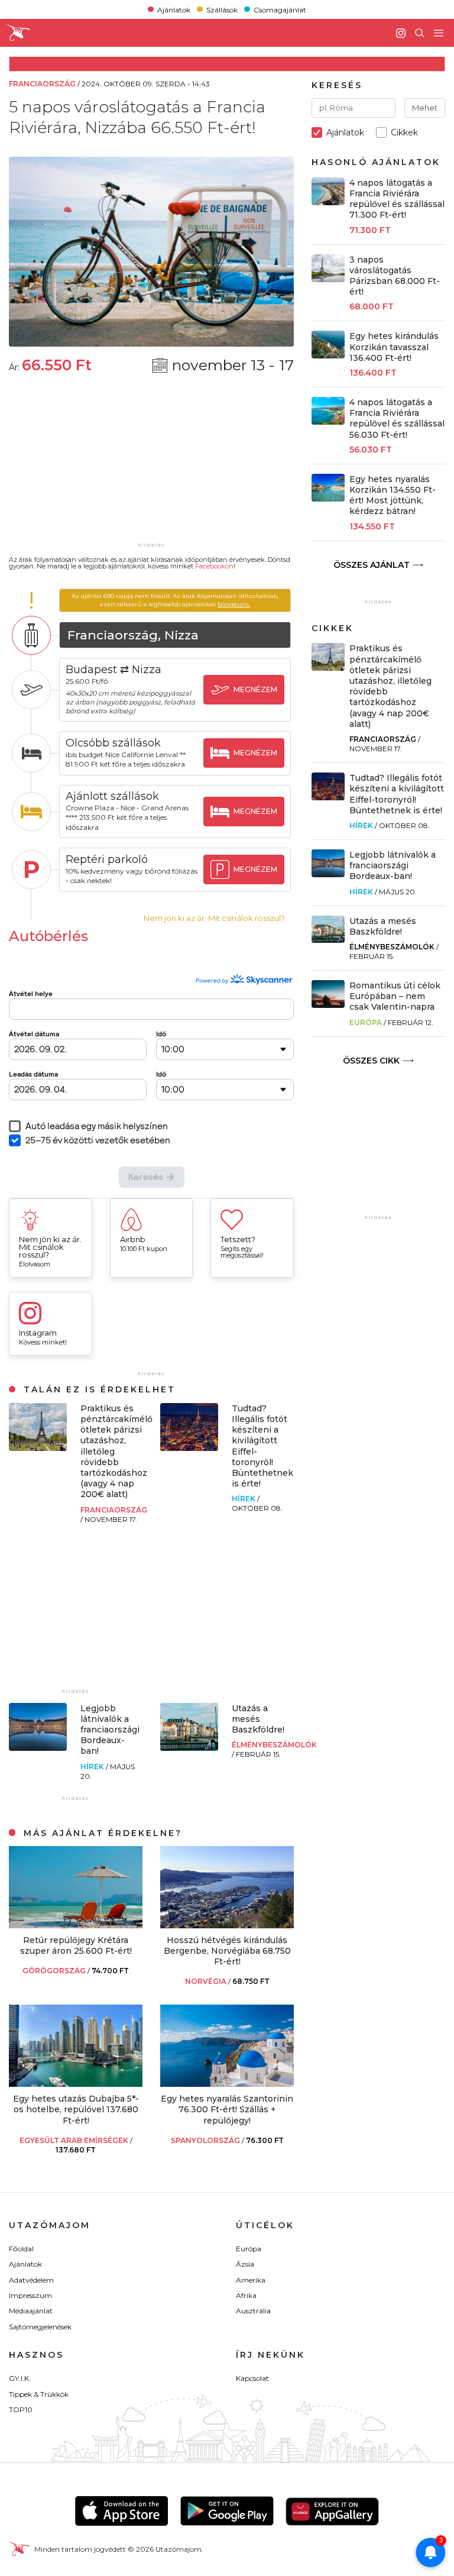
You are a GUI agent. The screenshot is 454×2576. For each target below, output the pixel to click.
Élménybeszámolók (274, 1745)
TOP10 (21, 2409)
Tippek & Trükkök (39, 2394)
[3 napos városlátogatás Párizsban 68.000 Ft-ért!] (328, 279)
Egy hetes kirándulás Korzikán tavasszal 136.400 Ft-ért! (394, 347)
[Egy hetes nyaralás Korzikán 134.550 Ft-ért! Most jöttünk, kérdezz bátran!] (328, 498)
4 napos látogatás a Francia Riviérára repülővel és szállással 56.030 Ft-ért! (397, 418)
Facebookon (214, 566)
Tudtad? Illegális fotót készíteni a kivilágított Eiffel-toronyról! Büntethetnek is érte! (397, 794)
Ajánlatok (174, 9)
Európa (366, 1022)
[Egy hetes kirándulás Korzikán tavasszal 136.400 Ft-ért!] (328, 355)
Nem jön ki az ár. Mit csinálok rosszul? (214, 918)
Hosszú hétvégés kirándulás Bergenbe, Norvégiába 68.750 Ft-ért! (227, 1951)
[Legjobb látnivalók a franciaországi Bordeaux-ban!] (38, 1748)
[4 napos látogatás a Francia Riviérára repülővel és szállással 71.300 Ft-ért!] (328, 202)
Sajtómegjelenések (40, 2327)
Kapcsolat (252, 2378)
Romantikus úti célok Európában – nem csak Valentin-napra (395, 996)
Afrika (246, 2295)
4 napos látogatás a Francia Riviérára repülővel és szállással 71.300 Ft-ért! (397, 199)
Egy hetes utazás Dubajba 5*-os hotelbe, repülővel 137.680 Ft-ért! (76, 2109)
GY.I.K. (20, 2378)
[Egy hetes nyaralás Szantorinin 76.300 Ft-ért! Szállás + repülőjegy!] (227, 2084)
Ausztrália (253, 2311)
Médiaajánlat (31, 2311)
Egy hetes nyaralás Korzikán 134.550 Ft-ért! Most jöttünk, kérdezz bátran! (393, 495)
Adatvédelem (31, 2280)
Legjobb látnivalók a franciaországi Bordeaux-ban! (110, 1730)
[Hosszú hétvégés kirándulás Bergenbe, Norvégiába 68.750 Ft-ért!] (227, 1925)
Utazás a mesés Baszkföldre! (258, 1719)
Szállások (222, 9)
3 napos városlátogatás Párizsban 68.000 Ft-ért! (395, 276)
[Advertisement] (151, 466)
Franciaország (114, 1510)
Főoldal (21, 2249)
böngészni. (234, 604)
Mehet (425, 108)
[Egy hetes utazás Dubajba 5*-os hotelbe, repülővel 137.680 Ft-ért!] (76, 2084)
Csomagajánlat (280, 9)
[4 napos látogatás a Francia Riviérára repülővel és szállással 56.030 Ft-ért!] (328, 421)
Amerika (251, 2280)
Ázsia (245, 2264)
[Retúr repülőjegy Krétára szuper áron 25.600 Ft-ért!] (76, 1925)
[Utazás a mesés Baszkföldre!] (189, 1748)
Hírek (244, 1499)
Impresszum (30, 2295)
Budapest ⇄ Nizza (113, 670)
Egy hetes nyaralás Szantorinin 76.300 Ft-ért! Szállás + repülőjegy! (227, 2109)
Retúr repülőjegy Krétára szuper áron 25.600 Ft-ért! (76, 1945)
